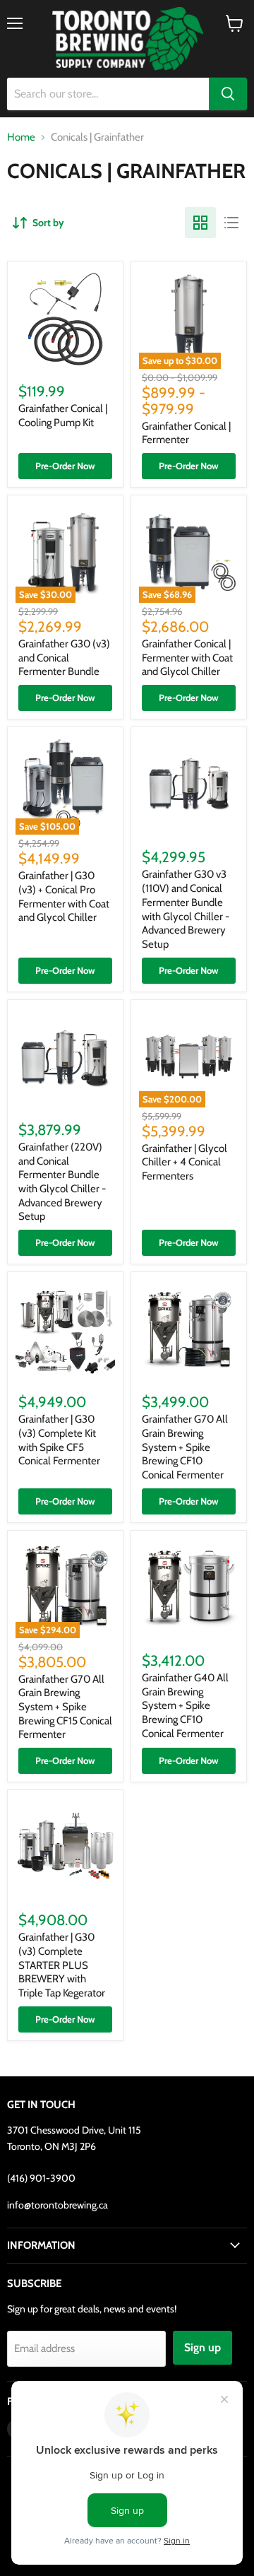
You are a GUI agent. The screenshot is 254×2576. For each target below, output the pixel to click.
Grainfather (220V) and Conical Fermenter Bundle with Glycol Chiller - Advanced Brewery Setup (62, 1182)
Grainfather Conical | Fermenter (186, 433)
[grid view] (200, 223)
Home (21, 137)
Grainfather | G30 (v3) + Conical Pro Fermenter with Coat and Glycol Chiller (64, 896)
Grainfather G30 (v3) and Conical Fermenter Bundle (64, 658)
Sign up (202, 2347)
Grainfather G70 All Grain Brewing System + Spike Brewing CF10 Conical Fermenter (185, 1447)
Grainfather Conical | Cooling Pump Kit (63, 416)
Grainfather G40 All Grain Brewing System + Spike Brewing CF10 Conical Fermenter (185, 1706)
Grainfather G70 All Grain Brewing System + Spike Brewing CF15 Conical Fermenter (65, 1707)
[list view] (231, 223)
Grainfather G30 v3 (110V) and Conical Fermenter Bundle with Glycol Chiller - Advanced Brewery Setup (186, 909)
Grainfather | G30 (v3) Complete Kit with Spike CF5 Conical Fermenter (59, 1440)
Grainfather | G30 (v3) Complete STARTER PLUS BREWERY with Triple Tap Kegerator (62, 1965)
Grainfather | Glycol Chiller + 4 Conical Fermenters (185, 1162)
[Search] (228, 94)
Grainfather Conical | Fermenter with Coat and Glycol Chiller (187, 658)
